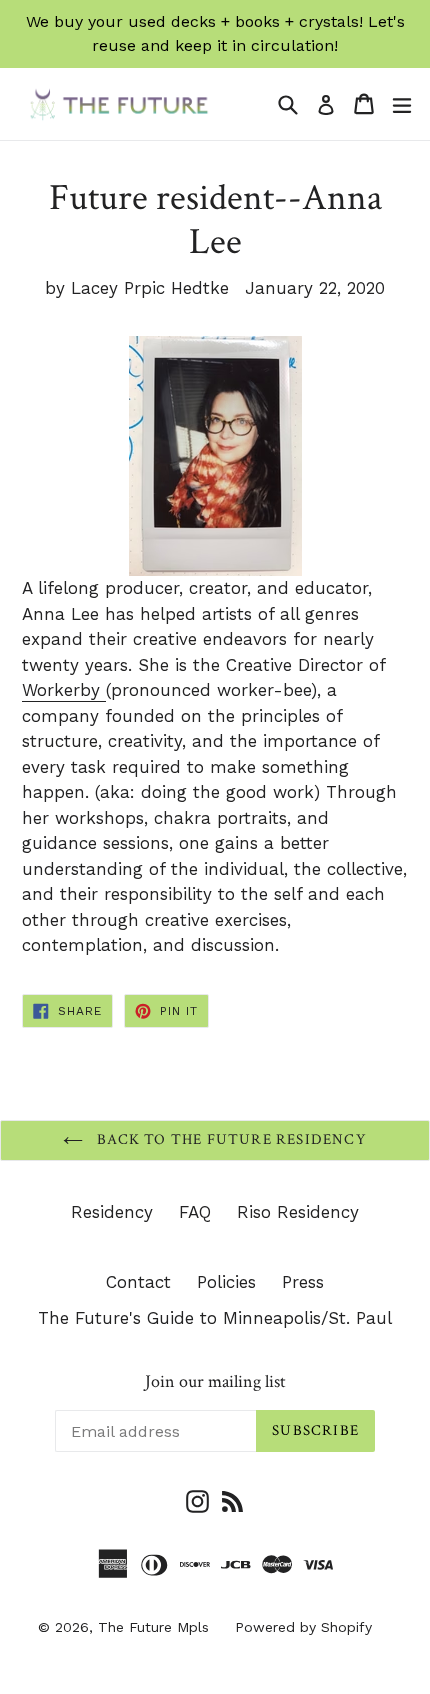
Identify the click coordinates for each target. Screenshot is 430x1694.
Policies (226, 1282)
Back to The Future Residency (230, 1139)
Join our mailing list (215, 1382)
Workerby (64, 690)
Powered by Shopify (303, 1627)
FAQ (195, 1212)
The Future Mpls (153, 1627)
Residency (112, 1212)
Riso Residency (298, 1212)
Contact (138, 1282)
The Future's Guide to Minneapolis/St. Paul (215, 1318)
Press (303, 1282)
